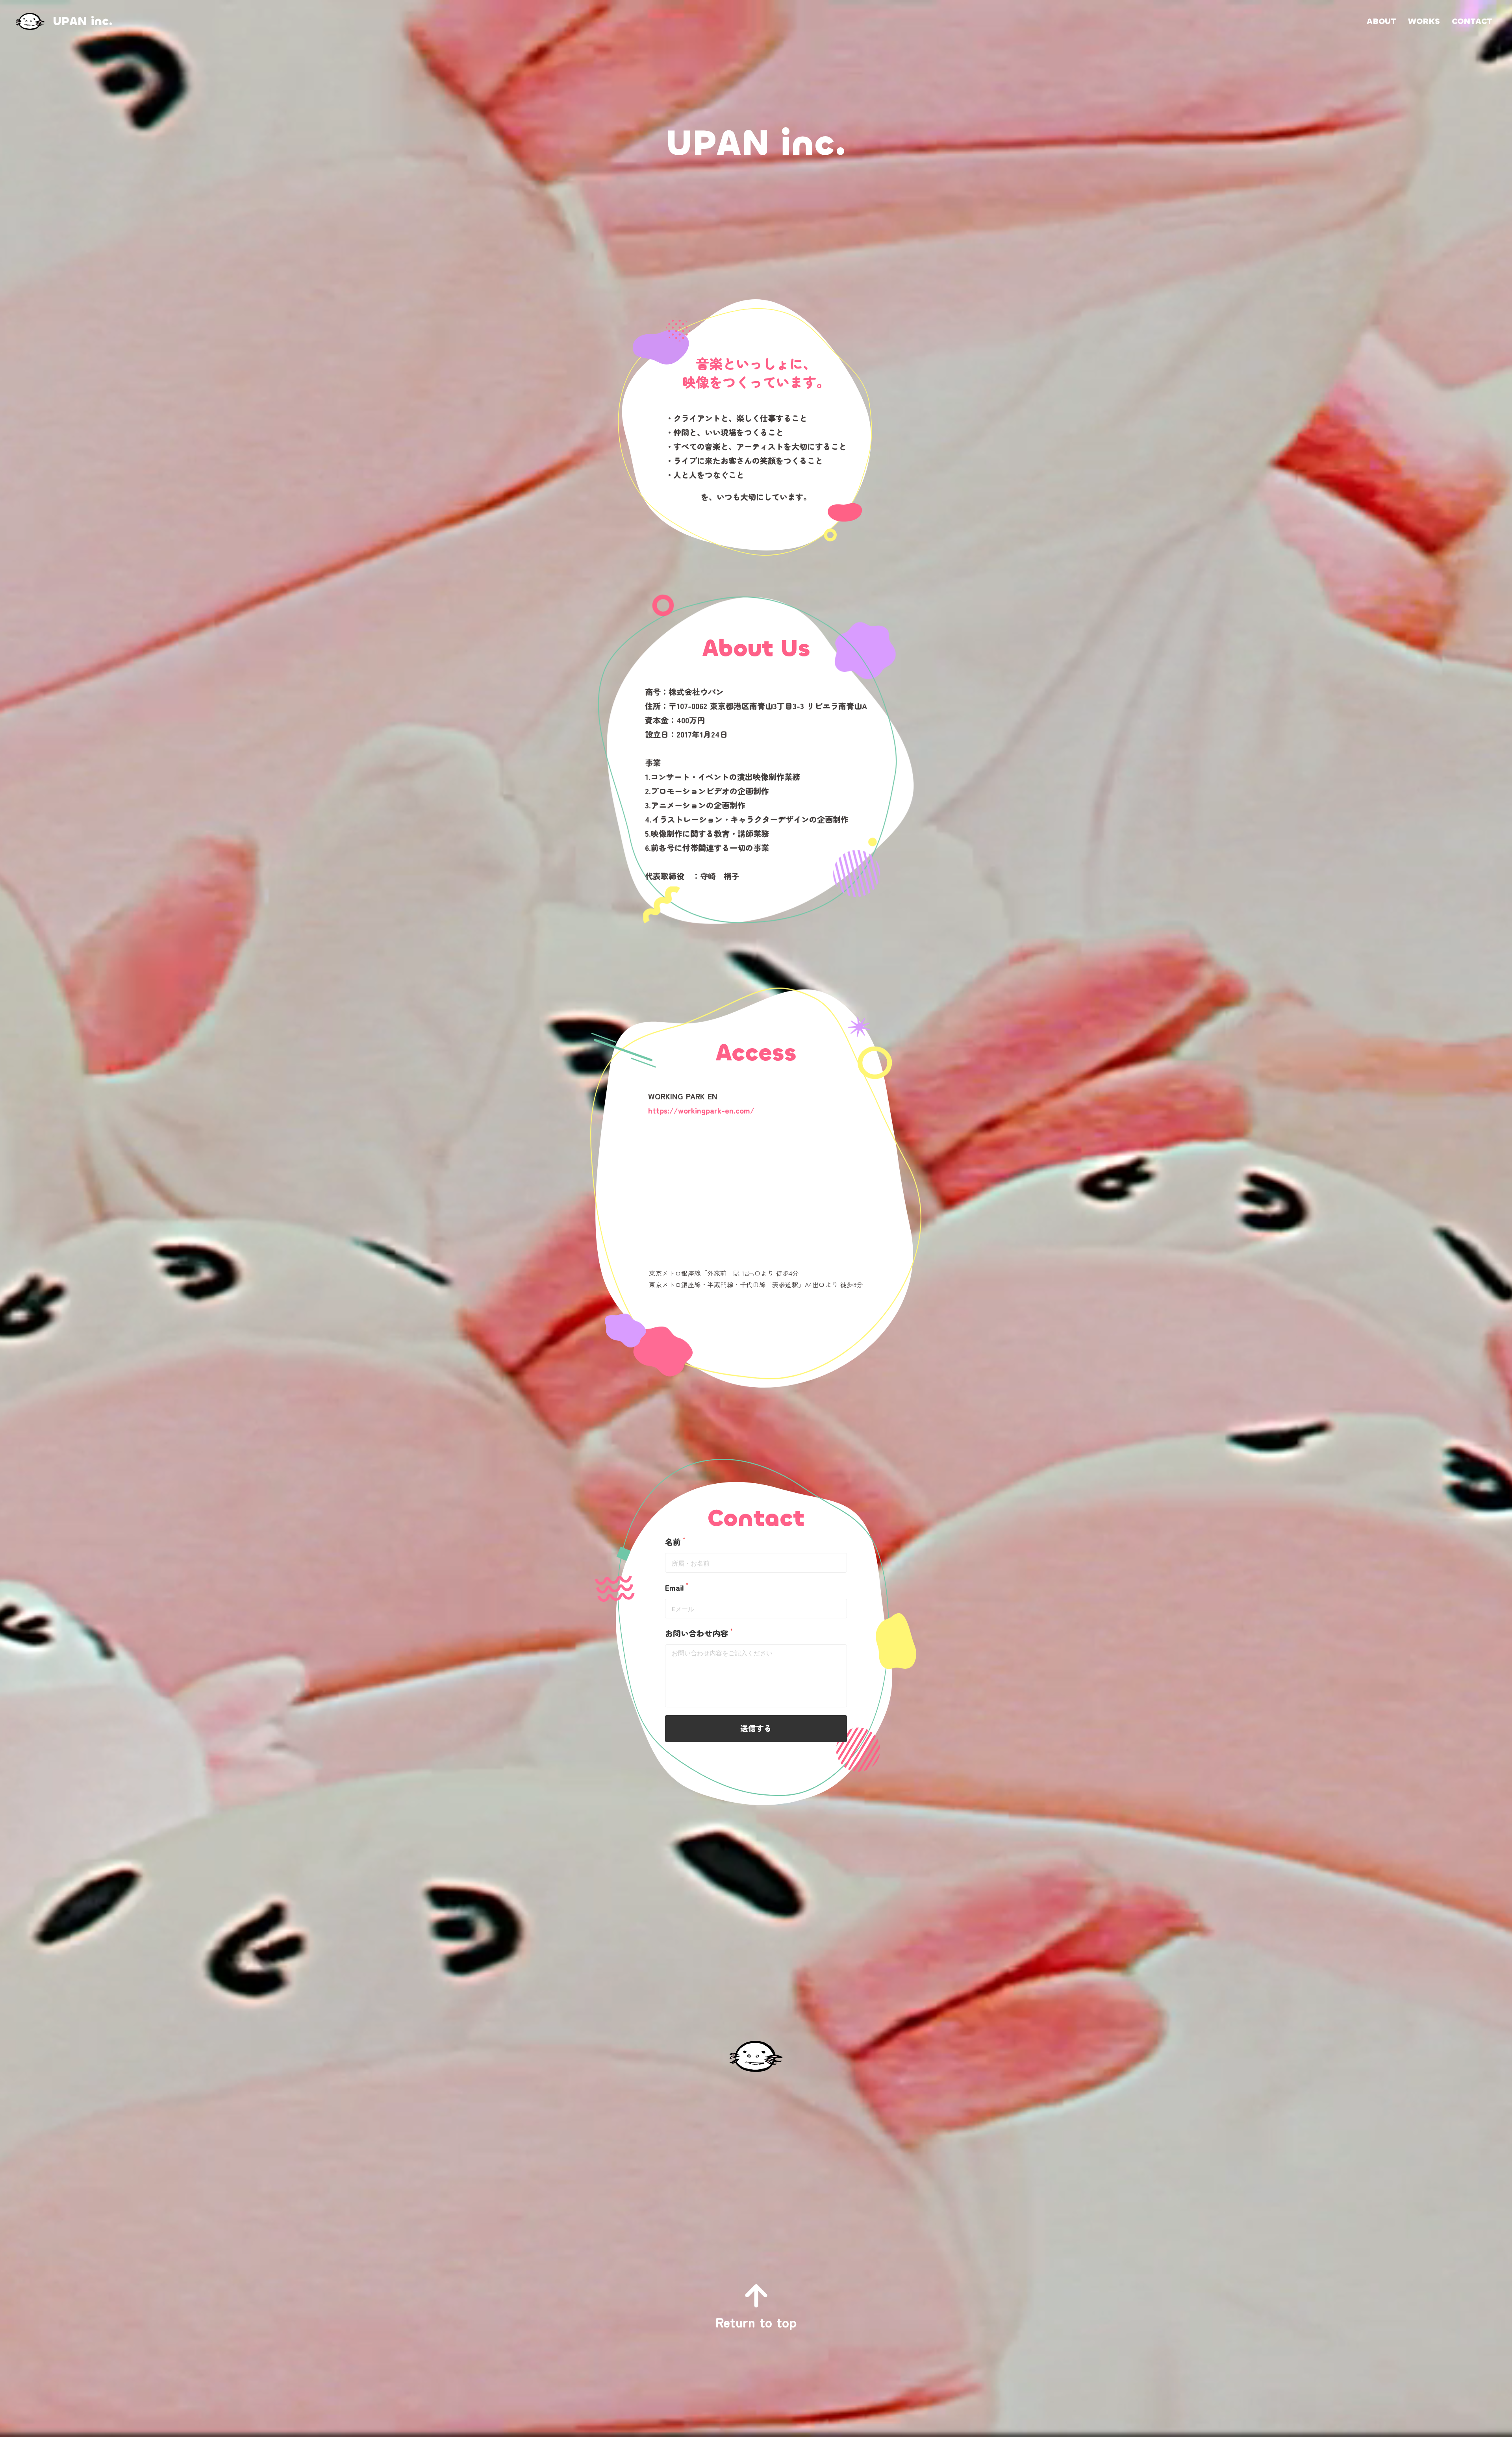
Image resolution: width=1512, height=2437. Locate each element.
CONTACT (1472, 21)
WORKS (1424, 21)
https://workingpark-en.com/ (701, 1110)
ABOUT (1381, 21)
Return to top (756, 2322)
